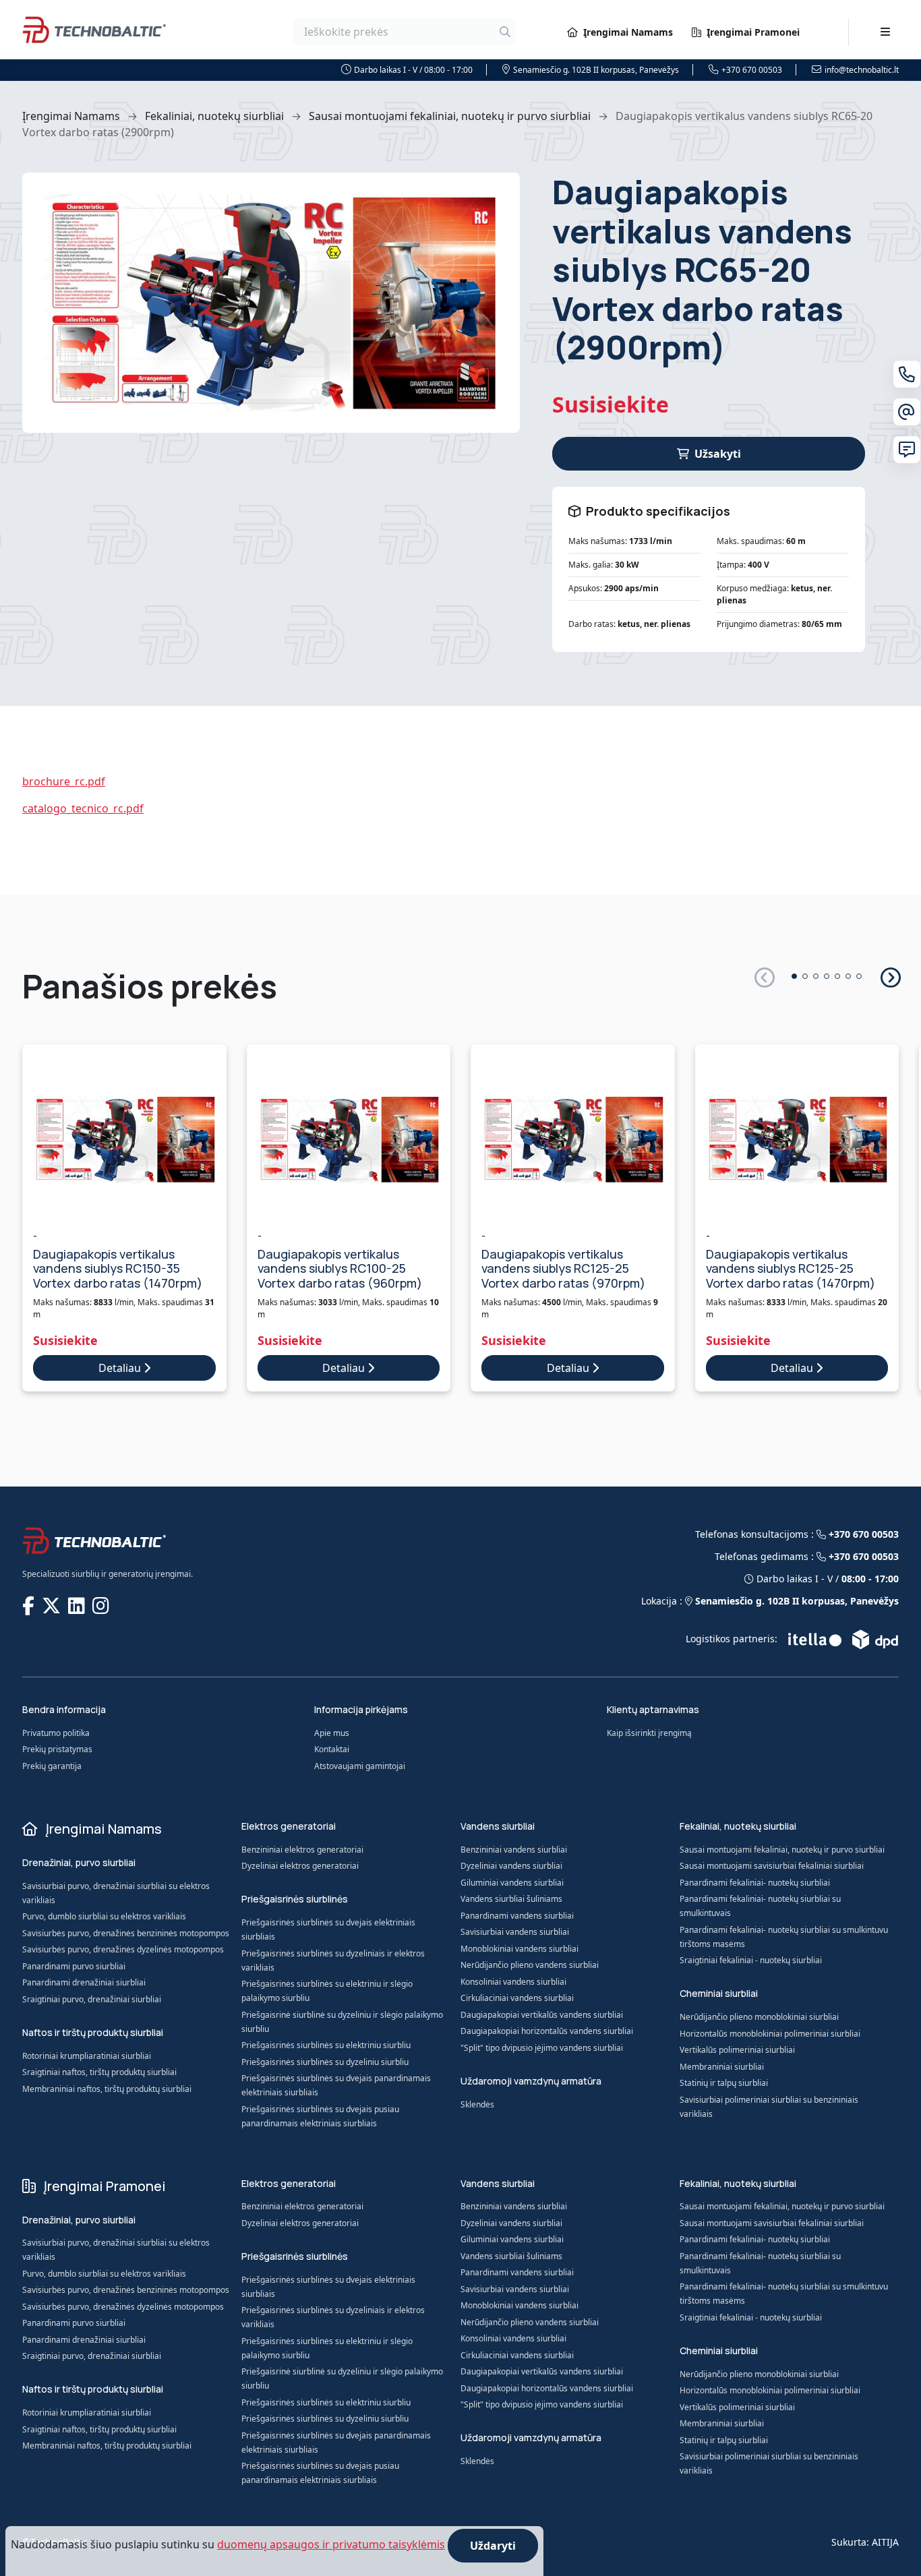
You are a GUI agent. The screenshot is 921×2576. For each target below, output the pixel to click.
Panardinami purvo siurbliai (74, 1966)
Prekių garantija (52, 1766)
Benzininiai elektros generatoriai (302, 1850)
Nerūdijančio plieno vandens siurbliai (530, 1965)
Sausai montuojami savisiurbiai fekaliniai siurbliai (772, 1866)
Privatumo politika (56, 1733)
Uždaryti (493, 2546)
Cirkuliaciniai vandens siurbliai (517, 1998)
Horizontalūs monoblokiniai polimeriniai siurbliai (770, 2034)
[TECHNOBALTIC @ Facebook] (30, 1605)
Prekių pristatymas (57, 1749)
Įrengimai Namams (628, 32)
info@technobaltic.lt (862, 70)
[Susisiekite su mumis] (907, 450)
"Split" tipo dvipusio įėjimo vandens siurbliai (542, 2048)
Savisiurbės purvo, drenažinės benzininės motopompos (126, 1933)
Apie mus (332, 1733)
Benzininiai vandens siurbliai (514, 1850)
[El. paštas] (907, 412)
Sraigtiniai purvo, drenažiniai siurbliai (92, 1999)
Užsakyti (718, 454)
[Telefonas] (907, 374)
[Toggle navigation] (885, 32)
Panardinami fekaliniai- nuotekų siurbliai (755, 1883)
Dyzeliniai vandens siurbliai (511, 1866)
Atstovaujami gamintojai (360, 1766)
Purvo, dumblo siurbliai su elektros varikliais (104, 1916)
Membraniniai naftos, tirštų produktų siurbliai (107, 2089)
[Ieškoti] (505, 32)
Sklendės (477, 2104)
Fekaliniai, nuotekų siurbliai (214, 116)
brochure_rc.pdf (64, 781)
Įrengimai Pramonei (753, 32)
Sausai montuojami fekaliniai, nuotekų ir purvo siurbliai (450, 116)
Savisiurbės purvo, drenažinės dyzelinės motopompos (123, 1949)
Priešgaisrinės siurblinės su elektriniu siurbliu (326, 2045)
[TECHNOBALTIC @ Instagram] (102, 1605)
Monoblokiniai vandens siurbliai (519, 1949)
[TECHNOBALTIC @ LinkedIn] (78, 1605)
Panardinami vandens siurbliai (517, 1916)
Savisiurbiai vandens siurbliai (515, 1932)
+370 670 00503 (752, 70)
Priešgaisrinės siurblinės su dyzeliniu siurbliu (325, 2062)
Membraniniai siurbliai (722, 2067)
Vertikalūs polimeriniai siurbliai (737, 2050)
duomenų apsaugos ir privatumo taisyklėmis (331, 2544)
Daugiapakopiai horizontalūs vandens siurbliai (547, 2031)
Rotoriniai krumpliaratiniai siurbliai (87, 2056)
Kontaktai (332, 1749)
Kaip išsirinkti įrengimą (649, 1733)
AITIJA (885, 2542)
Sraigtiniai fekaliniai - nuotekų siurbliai (751, 1960)
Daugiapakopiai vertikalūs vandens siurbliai (542, 2015)
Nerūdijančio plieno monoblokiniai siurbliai (759, 2017)
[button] (890, 977)
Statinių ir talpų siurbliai (724, 2083)
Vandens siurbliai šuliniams (511, 1899)
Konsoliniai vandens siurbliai (513, 1982)
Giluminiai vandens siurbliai (512, 1883)
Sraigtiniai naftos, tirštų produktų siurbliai (99, 2072)
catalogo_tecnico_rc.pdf (83, 808)
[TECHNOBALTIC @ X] (53, 1605)
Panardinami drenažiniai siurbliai (84, 1982)
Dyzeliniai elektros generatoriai (300, 1866)
